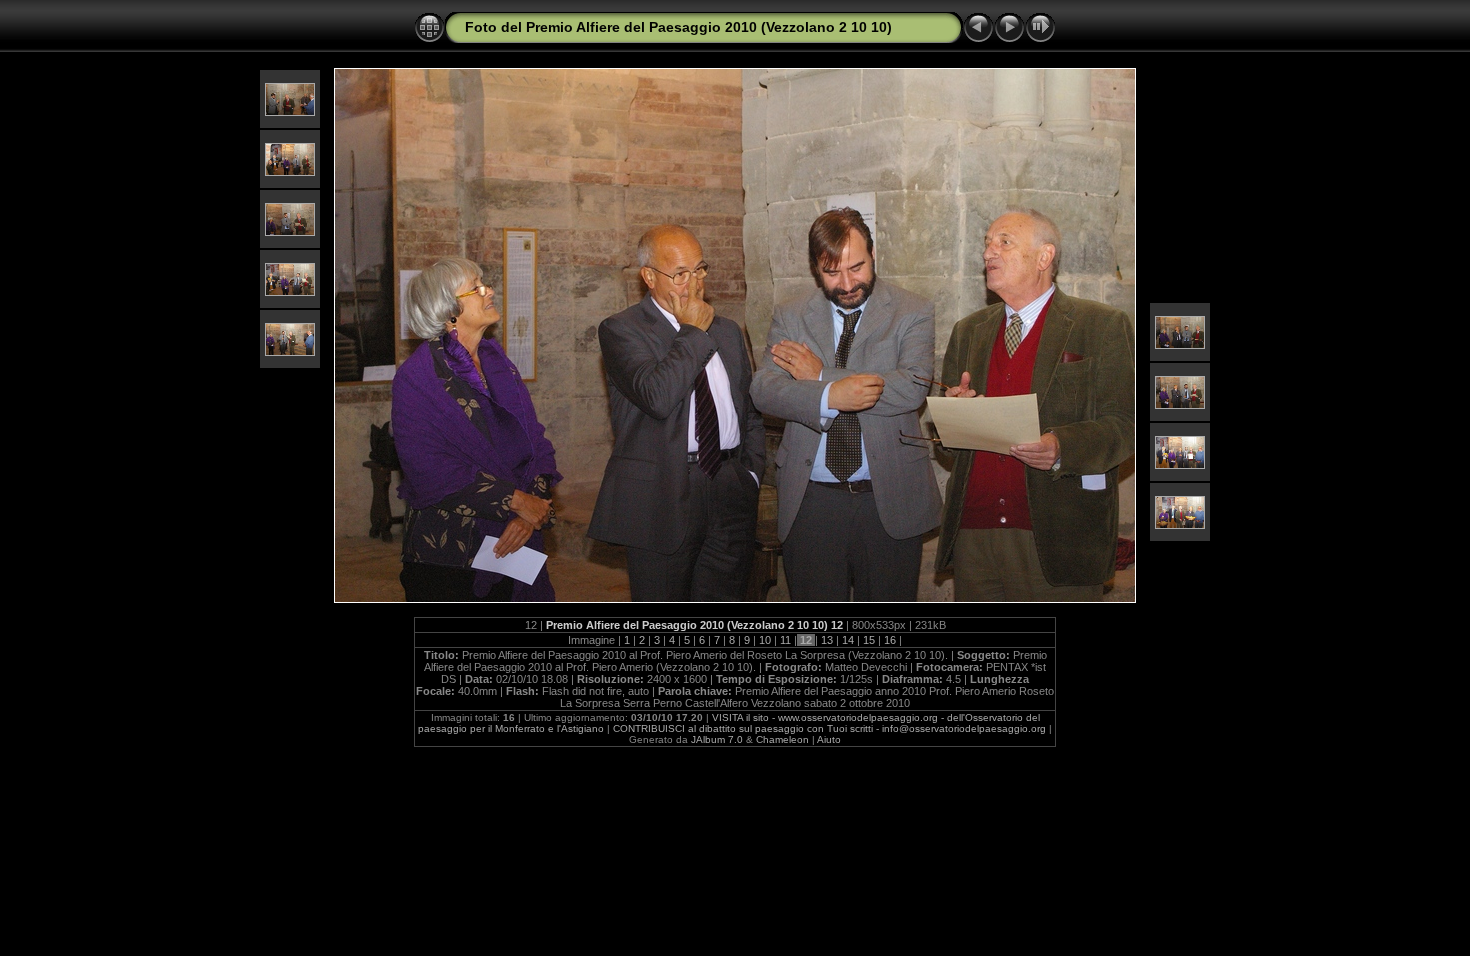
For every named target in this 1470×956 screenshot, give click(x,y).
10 (765, 640)
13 (827, 640)
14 (848, 640)
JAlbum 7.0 (717, 739)
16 (890, 640)
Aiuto (829, 739)
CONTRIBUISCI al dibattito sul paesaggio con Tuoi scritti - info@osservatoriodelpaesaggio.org (829, 728)
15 (869, 640)
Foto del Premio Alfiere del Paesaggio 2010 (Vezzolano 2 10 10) (678, 27)
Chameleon (782, 739)
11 (785, 640)
